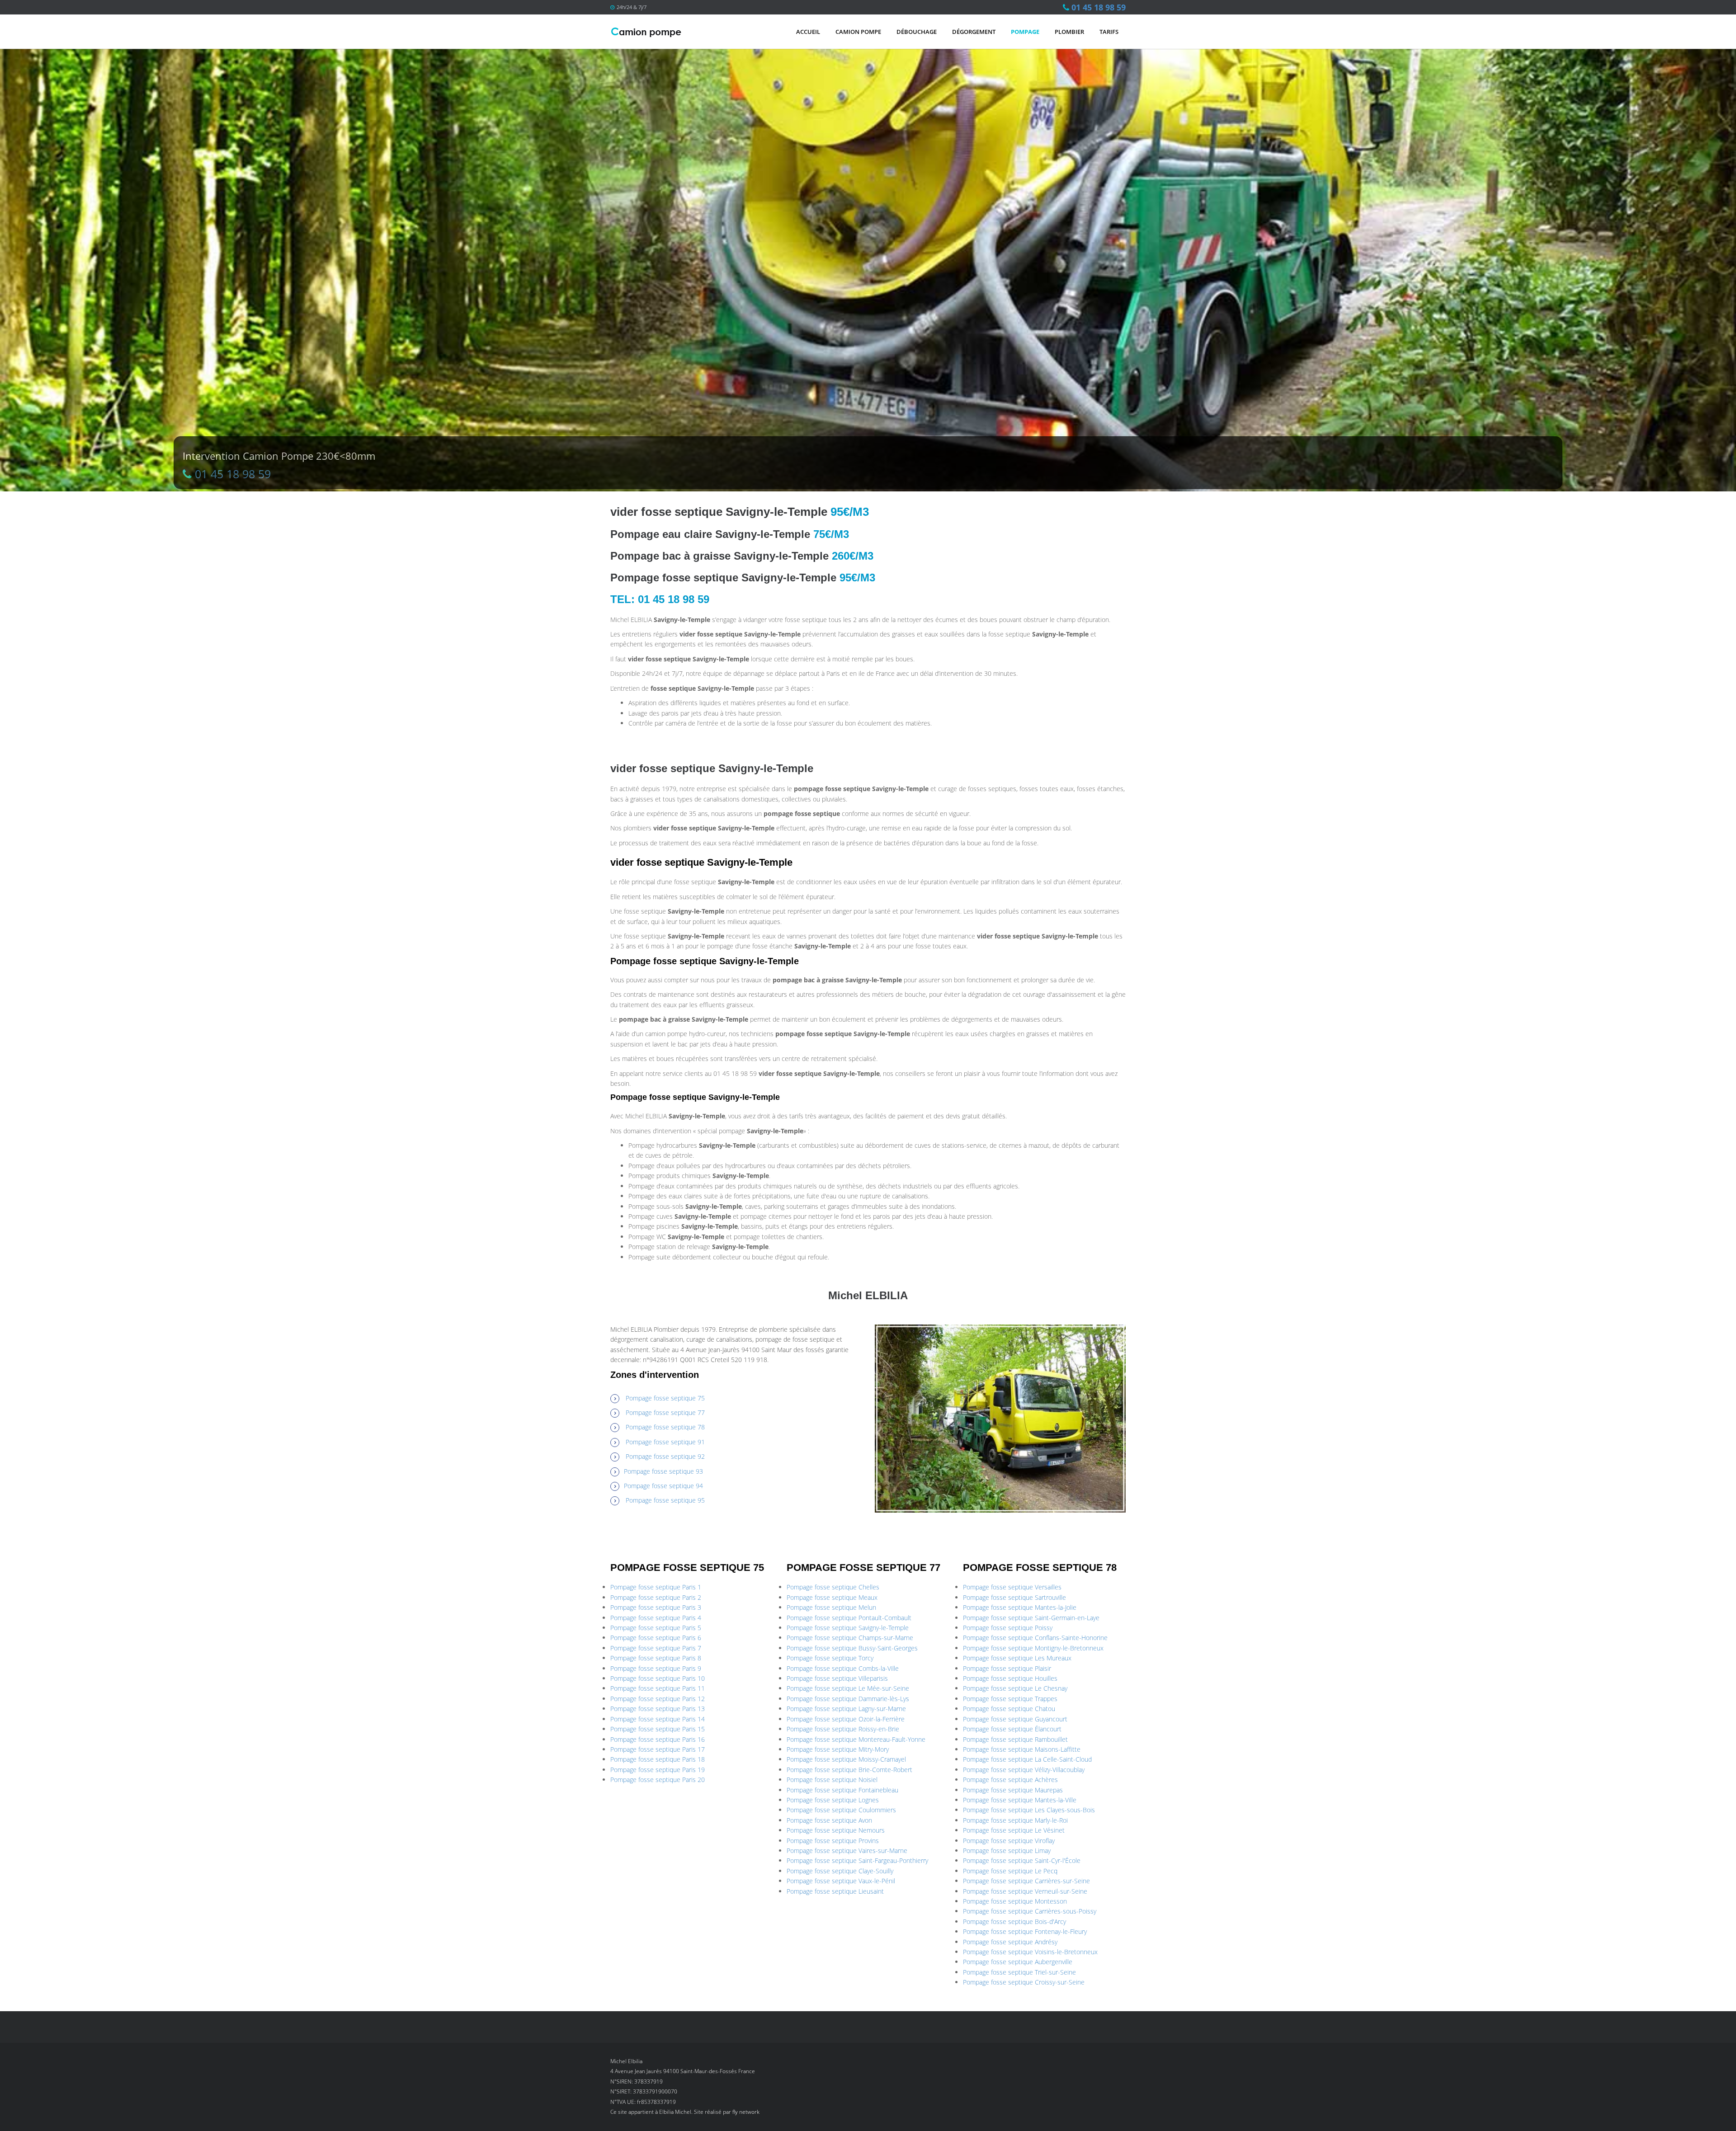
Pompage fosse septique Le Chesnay (1015, 1688)
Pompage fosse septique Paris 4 (656, 1618)
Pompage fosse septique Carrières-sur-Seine (1026, 1881)
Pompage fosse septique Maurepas (1013, 1790)
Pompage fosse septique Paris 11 (658, 1688)
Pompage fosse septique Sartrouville (1014, 1597)
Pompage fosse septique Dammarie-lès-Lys (848, 1699)
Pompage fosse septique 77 (665, 1412)
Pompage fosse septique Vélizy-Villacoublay (1024, 1770)
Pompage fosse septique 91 (665, 1442)
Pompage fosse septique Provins (833, 1841)
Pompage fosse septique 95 (665, 1500)
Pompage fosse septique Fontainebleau (842, 1790)
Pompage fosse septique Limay (1007, 1850)
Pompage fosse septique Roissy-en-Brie (843, 1729)
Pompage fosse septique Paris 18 (658, 1759)
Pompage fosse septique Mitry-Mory (838, 1749)
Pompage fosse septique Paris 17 (658, 1749)
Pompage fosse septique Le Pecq (1010, 1871)
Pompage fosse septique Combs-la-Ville (843, 1668)
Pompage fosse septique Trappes (1010, 1699)
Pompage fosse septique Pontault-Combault (849, 1618)
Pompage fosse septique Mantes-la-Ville (1020, 1800)
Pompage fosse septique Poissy (1008, 1628)
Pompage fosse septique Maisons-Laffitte (1022, 1749)
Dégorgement (974, 32)
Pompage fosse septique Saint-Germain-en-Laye (1031, 1618)
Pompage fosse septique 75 (665, 1398)
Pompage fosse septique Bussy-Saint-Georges (852, 1648)
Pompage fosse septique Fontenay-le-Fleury (1025, 1931)
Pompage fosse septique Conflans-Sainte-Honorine (1035, 1638)
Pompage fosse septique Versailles (1012, 1587)
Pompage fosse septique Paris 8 (656, 1658)
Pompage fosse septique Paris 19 (658, 1770)
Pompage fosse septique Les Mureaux (1017, 1658)
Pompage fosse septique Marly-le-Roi (1015, 1820)
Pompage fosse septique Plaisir (1007, 1668)
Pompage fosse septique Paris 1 (656, 1587)
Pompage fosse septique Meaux (832, 1597)
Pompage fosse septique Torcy (830, 1658)
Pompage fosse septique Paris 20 (658, 1780)
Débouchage (917, 32)
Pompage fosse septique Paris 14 (658, 1719)
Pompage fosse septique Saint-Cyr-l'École (1022, 1860)
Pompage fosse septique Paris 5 (656, 1628)
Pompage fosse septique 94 (663, 1486)
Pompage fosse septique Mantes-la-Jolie (1020, 1607)
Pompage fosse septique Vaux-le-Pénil (841, 1881)
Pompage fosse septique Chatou (1009, 1709)
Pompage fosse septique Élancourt (1012, 1729)
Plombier (1069, 32)
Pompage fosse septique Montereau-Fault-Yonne (856, 1739)
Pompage (1025, 32)
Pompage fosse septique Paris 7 (656, 1648)
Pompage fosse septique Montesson (1015, 1901)
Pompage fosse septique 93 (663, 1471)
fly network (746, 2112)
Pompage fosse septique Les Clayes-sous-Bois (1029, 1810)
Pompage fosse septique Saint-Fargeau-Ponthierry (857, 1860)
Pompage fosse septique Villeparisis (837, 1678)
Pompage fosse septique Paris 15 (658, 1729)
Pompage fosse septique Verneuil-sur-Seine (1025, 1891)
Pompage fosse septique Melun (831, 1607)
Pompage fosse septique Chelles (833, 1587)
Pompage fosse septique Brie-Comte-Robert (849, 1770)
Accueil (808, 32)
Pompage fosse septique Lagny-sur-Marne (846, 1709)
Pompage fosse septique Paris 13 (658, 1709)
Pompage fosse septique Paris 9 (656, 1668)
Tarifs (1109, 32)
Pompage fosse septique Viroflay (1009, 1841)
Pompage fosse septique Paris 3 (656, 1607)
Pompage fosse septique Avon (829, 1820)
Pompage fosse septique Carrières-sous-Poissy (1030, 1911)
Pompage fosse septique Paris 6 (656, 1638)
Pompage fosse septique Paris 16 (658, 1739)
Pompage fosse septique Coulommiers (841, 1810)
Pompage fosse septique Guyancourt (1015, 1719)
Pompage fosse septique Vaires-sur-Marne (847, 1850)
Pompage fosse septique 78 (665, 1427)
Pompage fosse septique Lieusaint (835, 1891)
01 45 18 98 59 (1099, 7)
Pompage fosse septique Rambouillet (1015, 1739)
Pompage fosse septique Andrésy (1010, 1942)
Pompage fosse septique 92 (665, 1456)
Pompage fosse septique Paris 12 (658, 1699)
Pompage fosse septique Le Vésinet (1014, 1830)
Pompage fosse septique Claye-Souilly (840, 1871)
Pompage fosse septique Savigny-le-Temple (848, 1628)
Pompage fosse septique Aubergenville (1018, 1962)
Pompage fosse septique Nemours (836, 1830)
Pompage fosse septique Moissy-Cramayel (846, 1759)
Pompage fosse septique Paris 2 (656, 1597)
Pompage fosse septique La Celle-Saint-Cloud (1027, 1759)
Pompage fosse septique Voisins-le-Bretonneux (1030, 1952)
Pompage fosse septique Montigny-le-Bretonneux (1033, 1648)
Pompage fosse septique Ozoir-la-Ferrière (846, 1719)
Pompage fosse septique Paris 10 (658, 1678)
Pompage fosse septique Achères (1010, 1780)
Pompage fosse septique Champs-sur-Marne (850, 1638)
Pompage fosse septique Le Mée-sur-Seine (848, 1688)
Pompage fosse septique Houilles (1010, 1678)
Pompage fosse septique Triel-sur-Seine (1019, 1972)
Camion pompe (858, 32)
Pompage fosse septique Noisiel (832, 1780)
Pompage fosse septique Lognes (833, 1800)
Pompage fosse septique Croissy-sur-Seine (1024, 1982)
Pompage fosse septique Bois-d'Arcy (1014, 1921)
